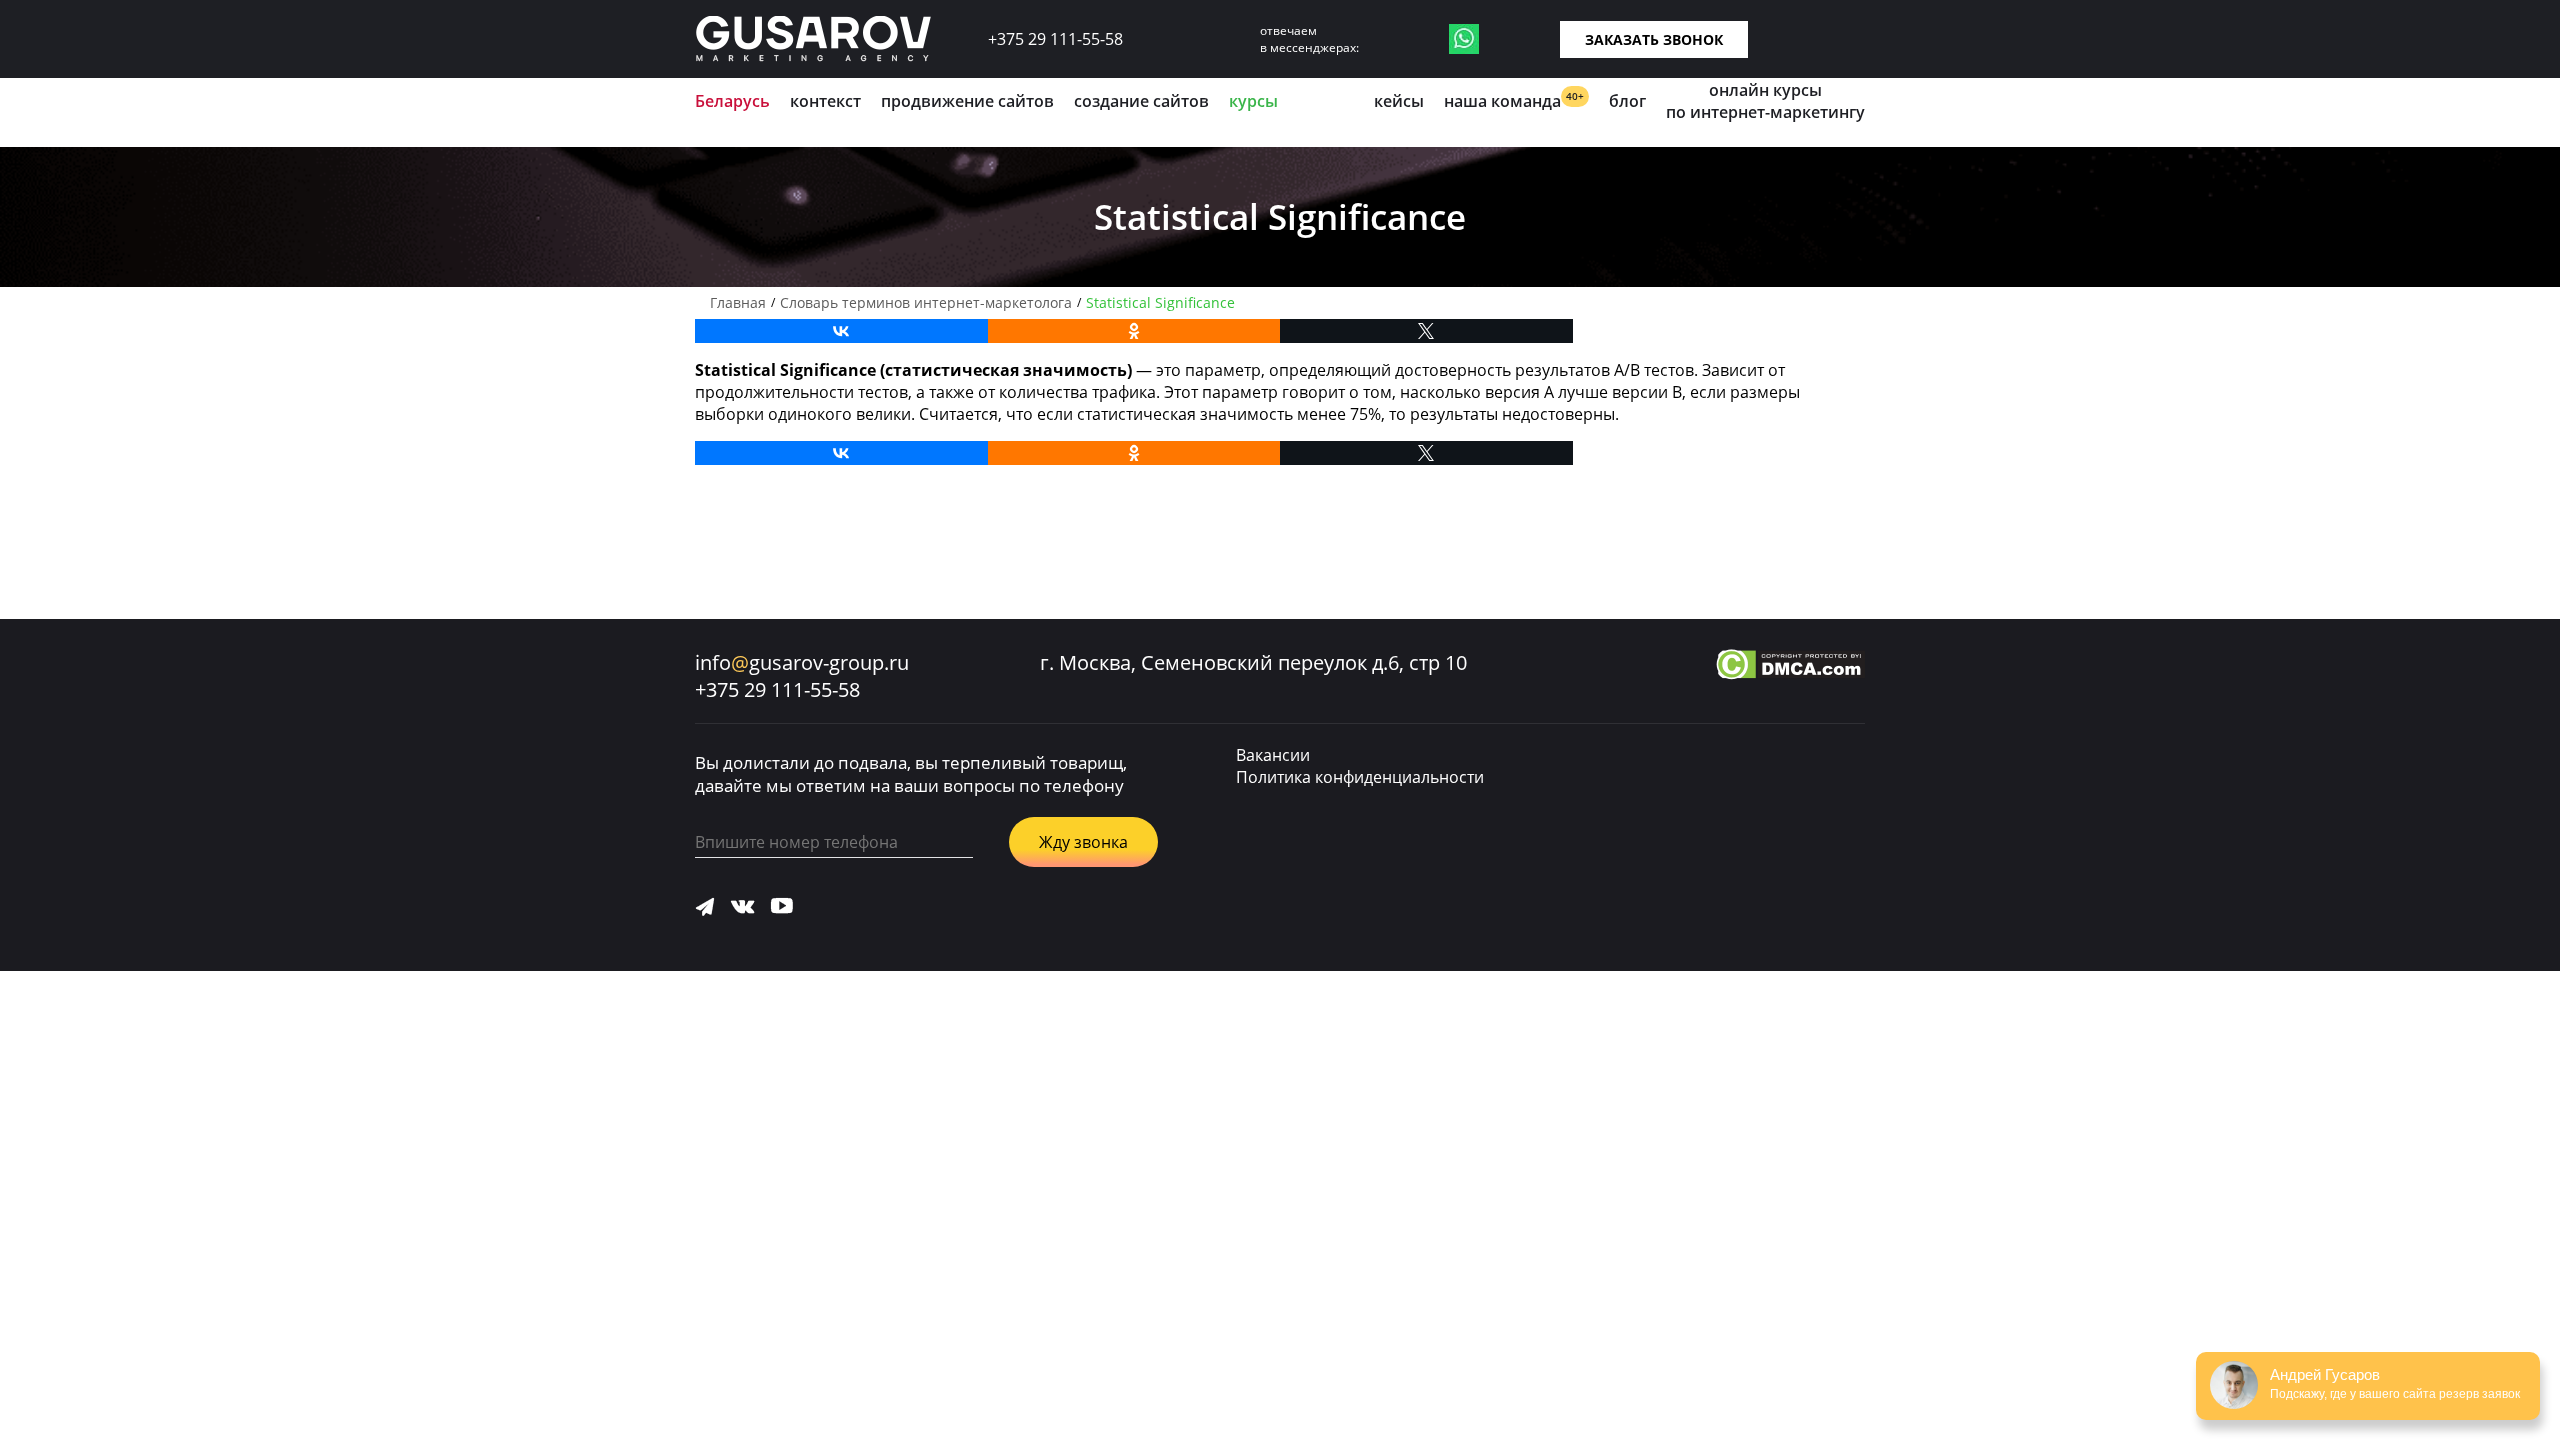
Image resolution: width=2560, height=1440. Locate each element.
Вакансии (1273, 755)
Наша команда (1514, 100)
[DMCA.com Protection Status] (1790, 667)
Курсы (1253, 101)
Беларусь (732, 101)
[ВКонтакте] (841, 331)
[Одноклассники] (1134, 331)
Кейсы (1399, 101)
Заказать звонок (1654, 39)
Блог (1627, 101)
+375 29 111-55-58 (1055, 39)
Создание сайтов (1141, 101)
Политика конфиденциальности (1360, 777)
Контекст (825, 101)
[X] (1426, 331)
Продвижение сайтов (967, 101)
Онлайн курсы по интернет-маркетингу (1765, 101)
